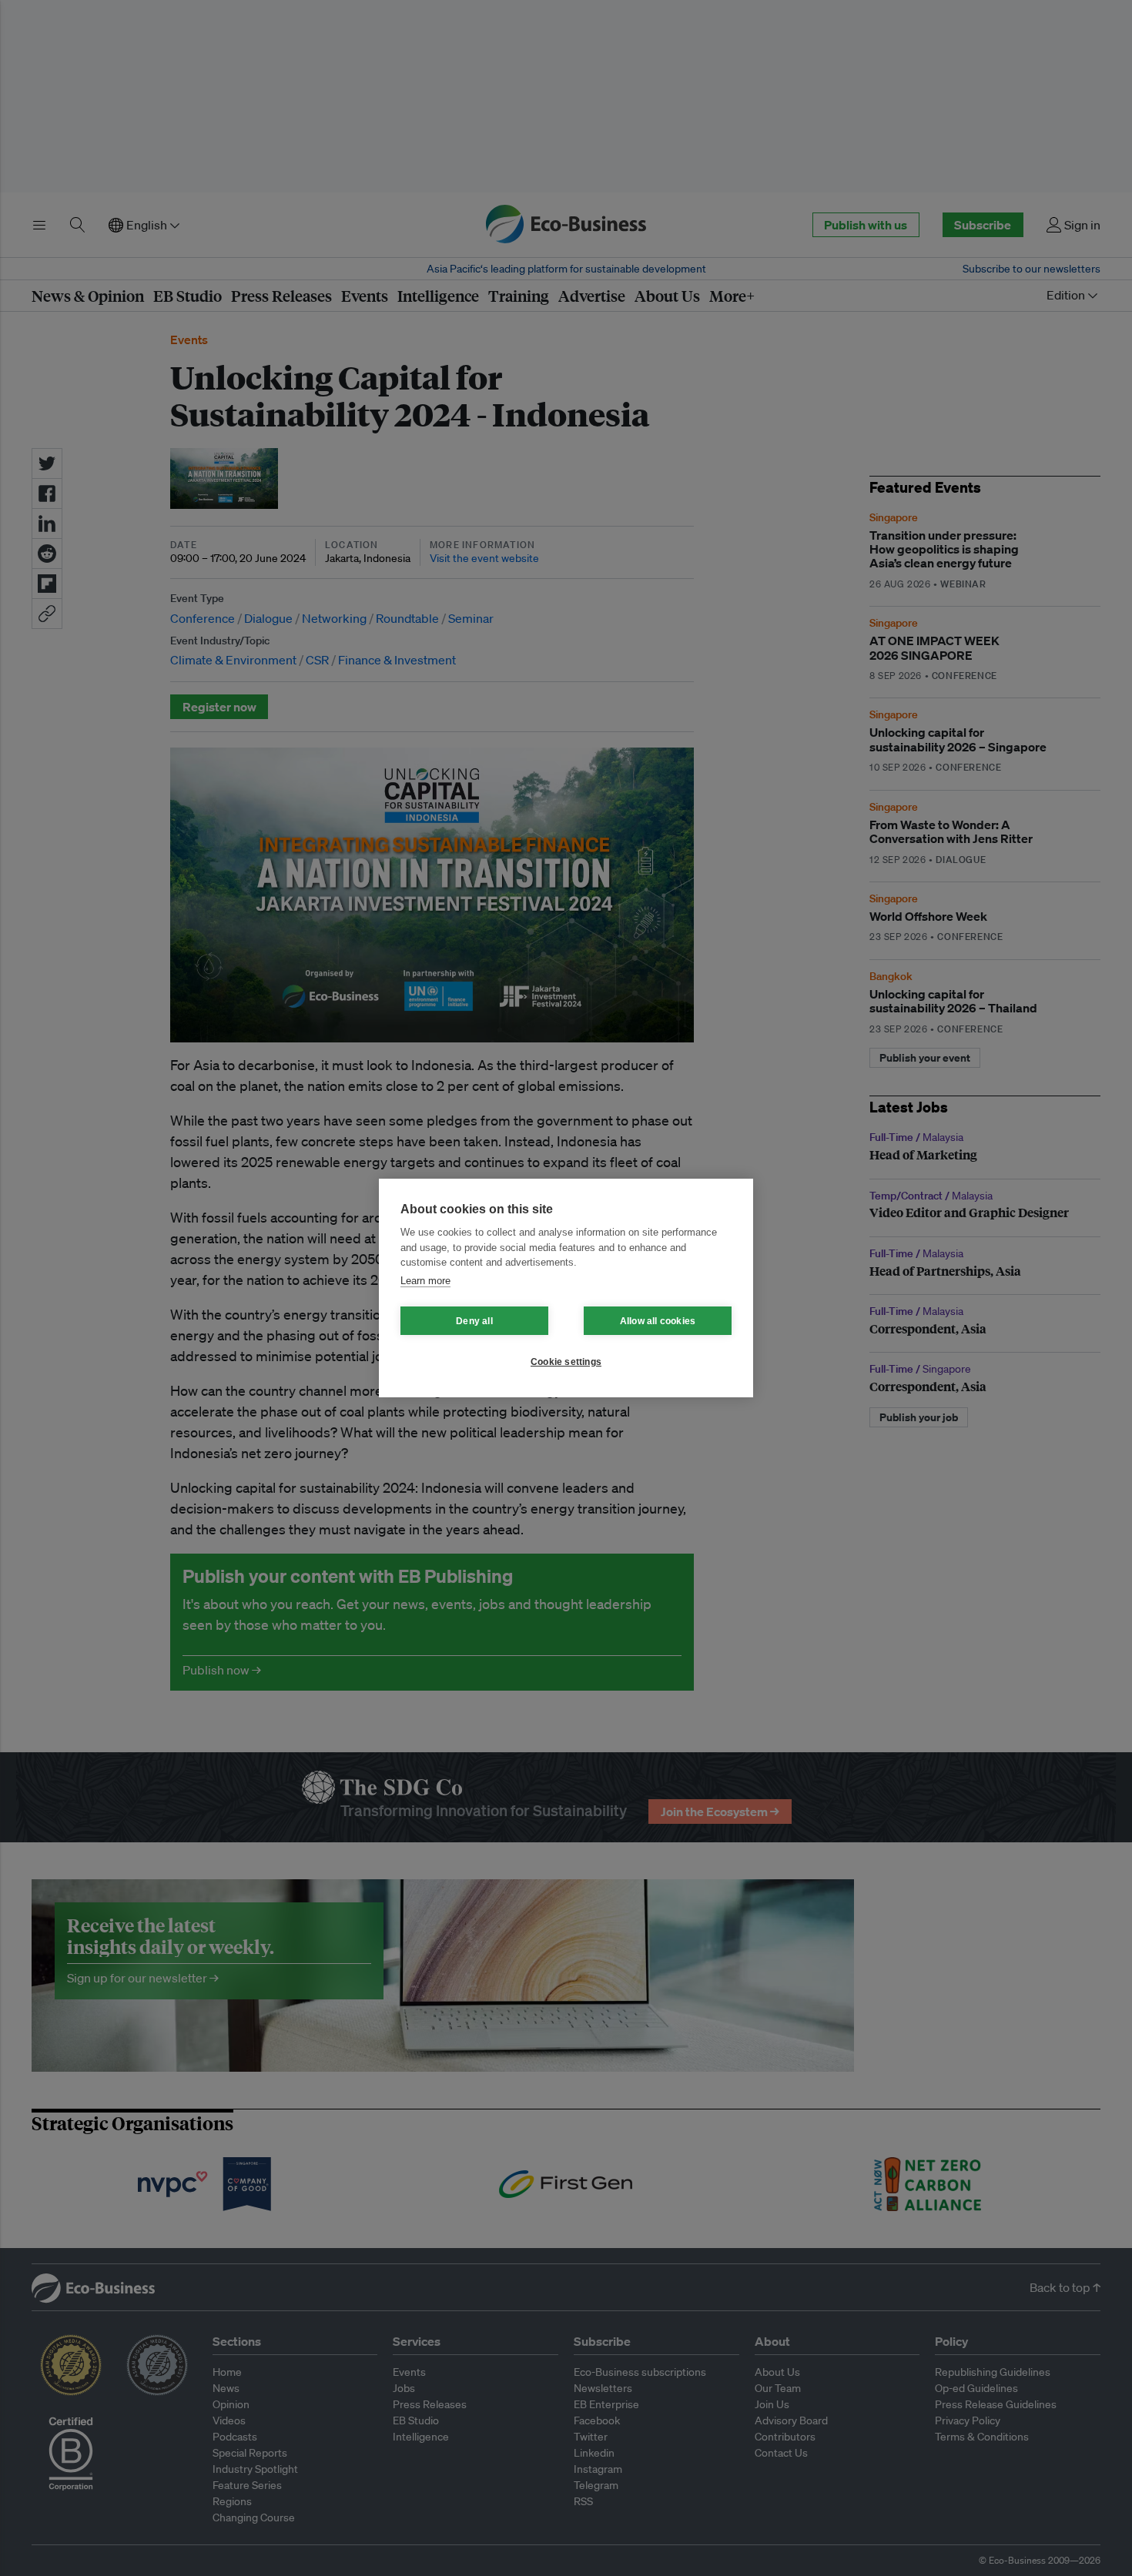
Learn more (425, 1281)
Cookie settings (566, 1362)
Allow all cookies (658, 1321)
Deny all (474, 1321)
